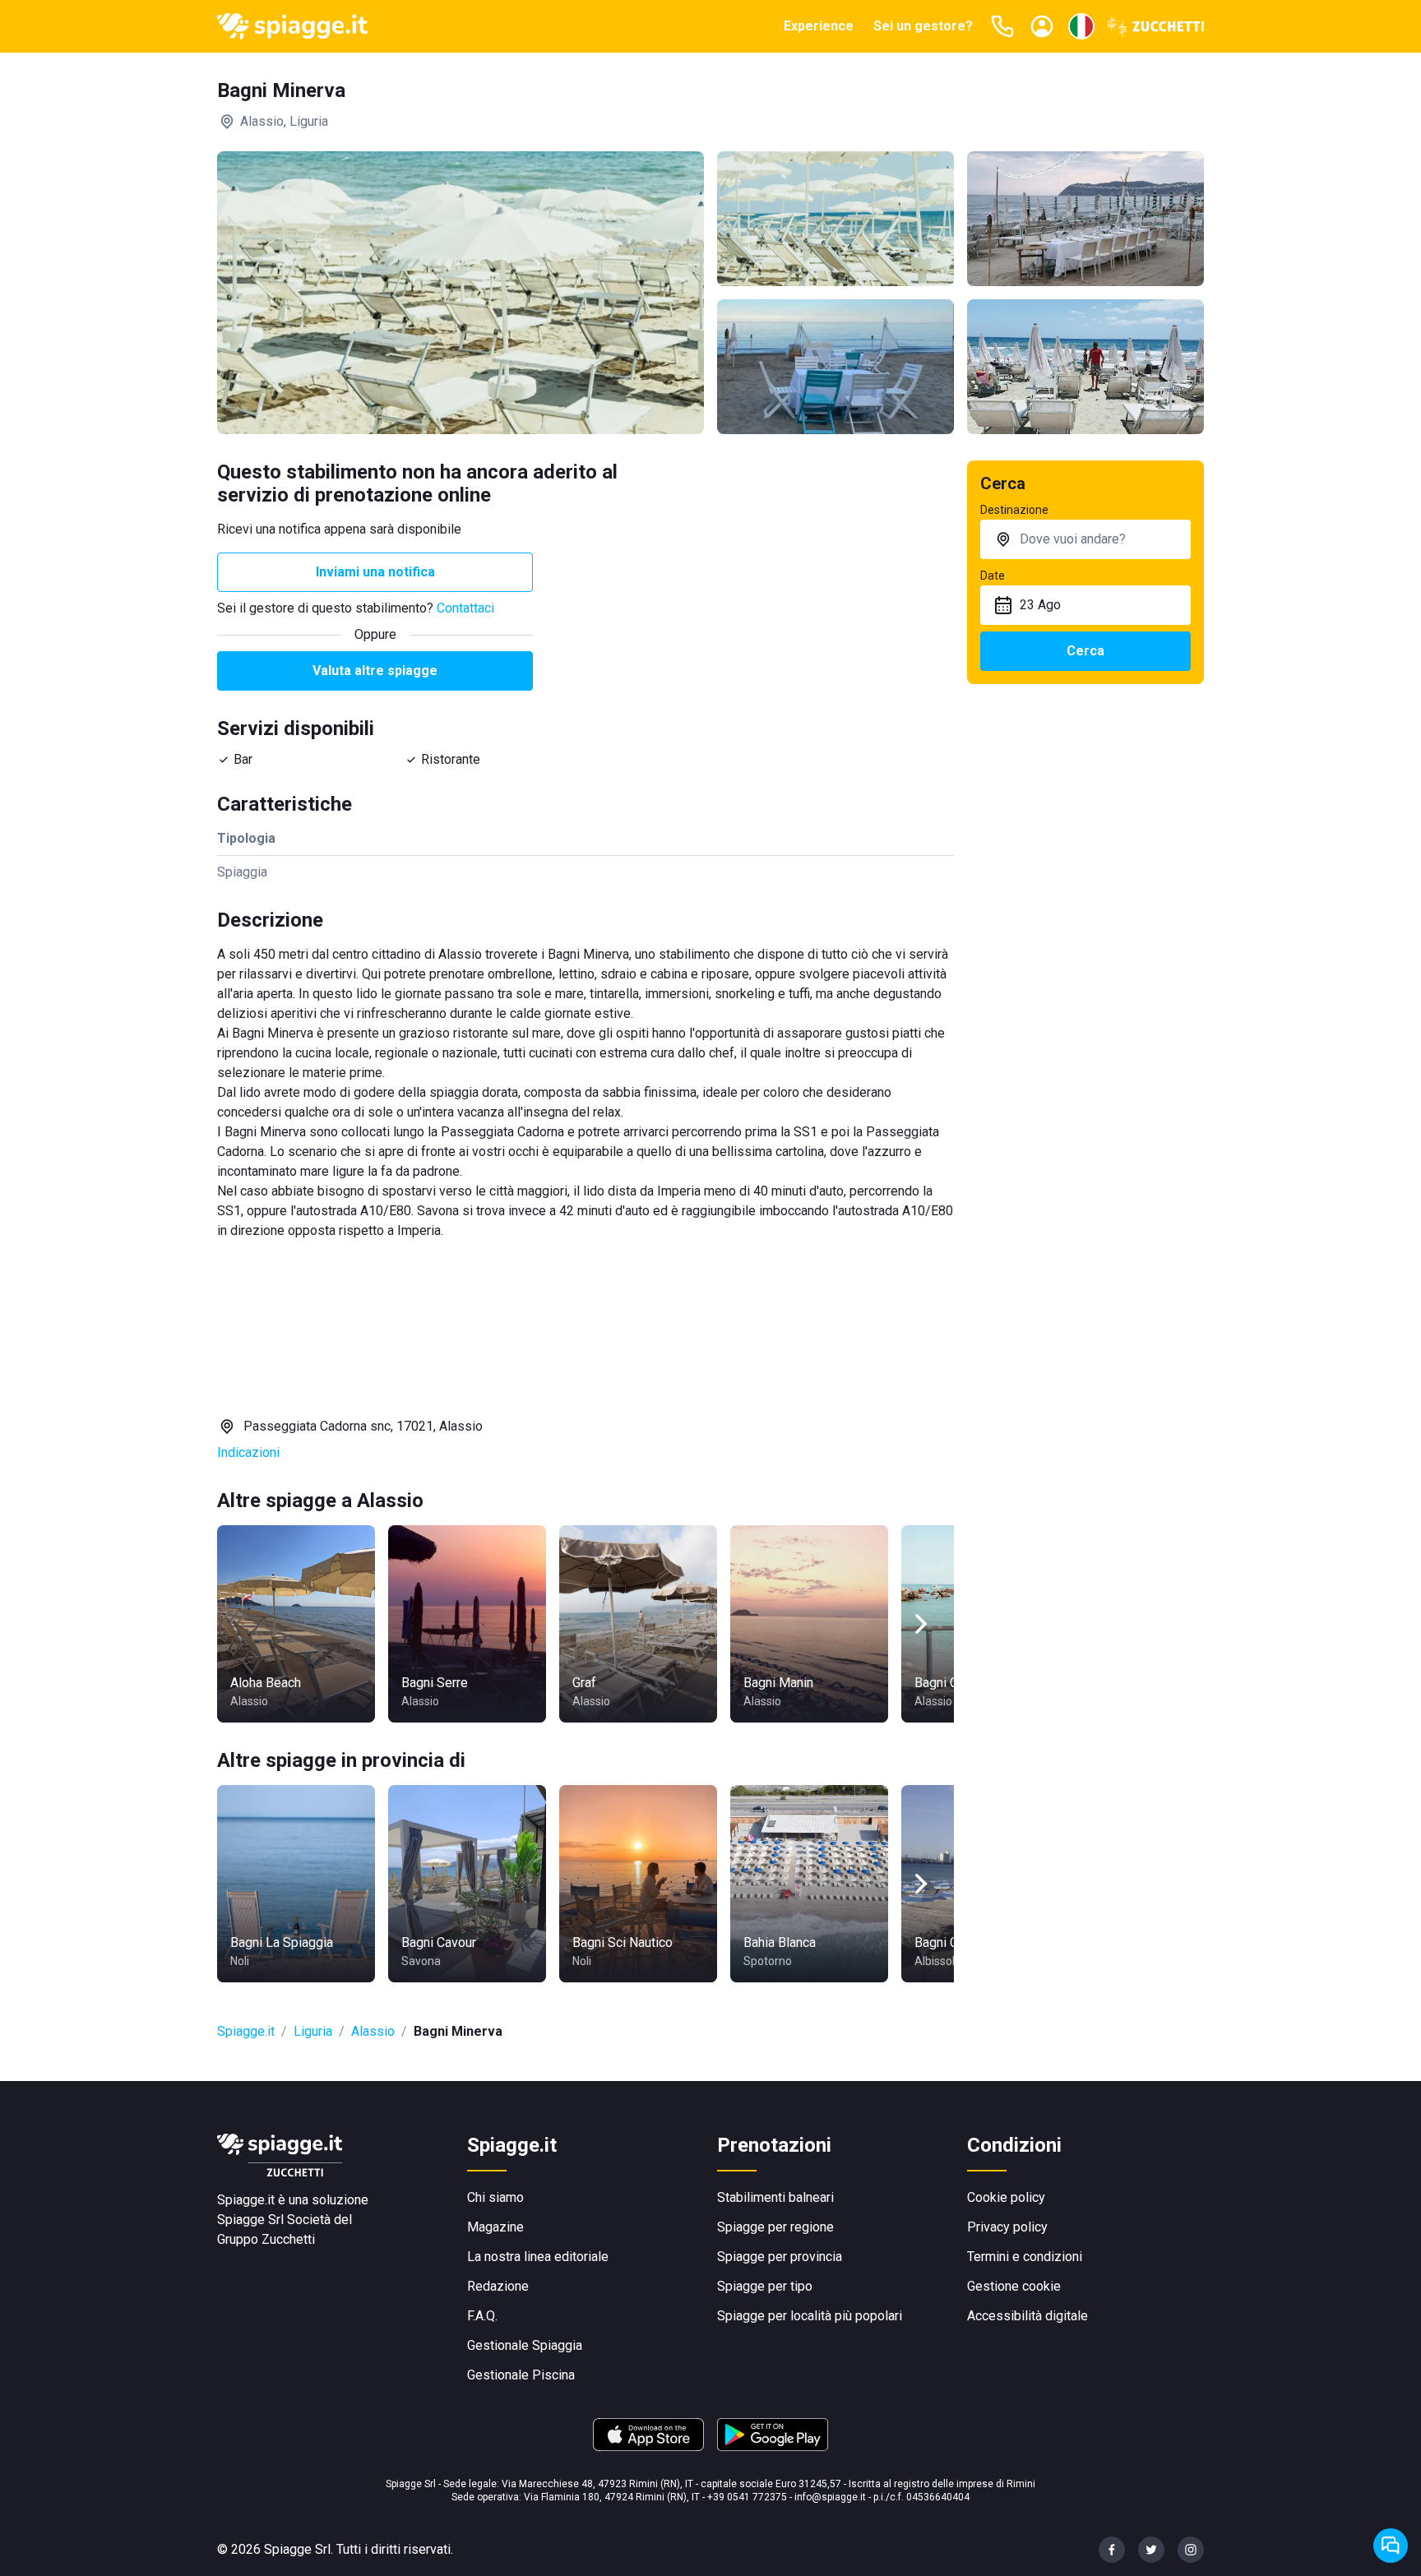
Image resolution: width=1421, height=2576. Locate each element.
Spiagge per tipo (765, 2286)
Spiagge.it (246, 2031)
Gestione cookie (1014, 2286)
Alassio (373, 2031)
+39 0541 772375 (747, 2497)
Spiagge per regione (775, 2227)
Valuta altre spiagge (375, 671)
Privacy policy (1007, 2227)
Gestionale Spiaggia (525, 2345)
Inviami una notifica (375, 572)
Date (993, 576)
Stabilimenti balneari (775, 2197)
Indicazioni (248, 1452)
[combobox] (1085, 539)
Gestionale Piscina (521, 2375)
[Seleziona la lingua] (1081, 26)
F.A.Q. (482, 2316)
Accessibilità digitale (1028, 2316)
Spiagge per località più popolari (810, 2316)
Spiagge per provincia (780, 2257)
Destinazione (1014, 510)
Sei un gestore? (923, 26)
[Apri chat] (1391, 2546)
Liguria (313, 2031)
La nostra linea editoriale (538, 2257)
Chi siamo (495, 2197)
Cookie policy (1006, 2197)
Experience (819, 26)
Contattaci (465, 608)
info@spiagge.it (830, 2497)
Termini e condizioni (1025, 2257)
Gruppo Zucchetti (266, 2239)
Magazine (495, 2227)
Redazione (498, 2286)
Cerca (1085, 651)
